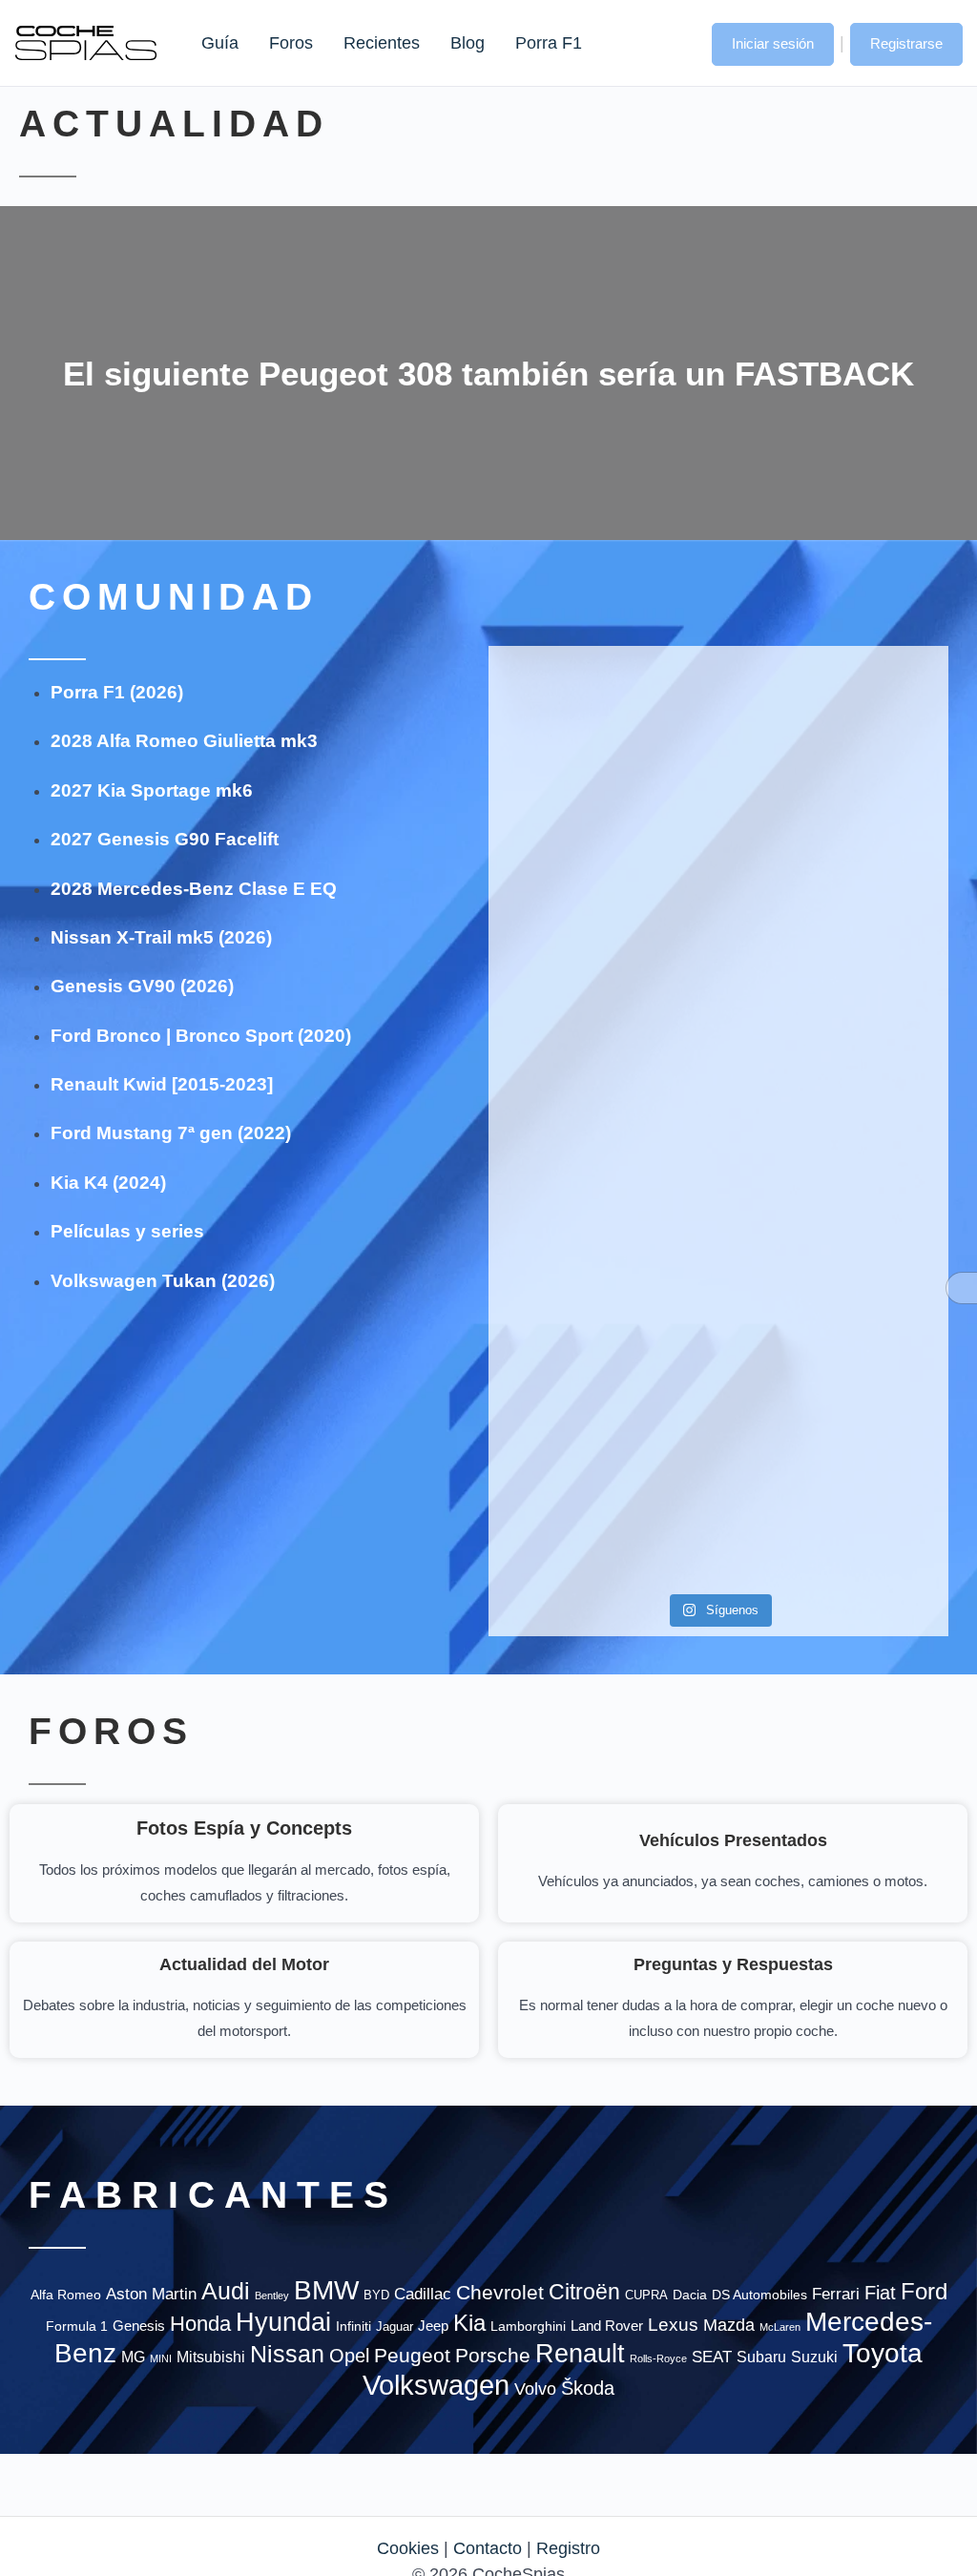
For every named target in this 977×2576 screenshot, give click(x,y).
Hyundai (283, 2322)
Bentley (272, 2296)
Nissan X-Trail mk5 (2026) (161, 937)
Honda (200, 2324)
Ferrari (836, 2294)
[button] (678, 42)
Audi (226, 2291)
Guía (220, 43)
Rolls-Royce (658, 2358)
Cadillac (423, 2294)
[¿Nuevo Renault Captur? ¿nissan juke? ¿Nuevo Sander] (875, 1066)
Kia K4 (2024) (108, 1183)
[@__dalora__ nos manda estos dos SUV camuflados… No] (562, 748)
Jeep (433, 2326)
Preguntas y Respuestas (733, 1964)
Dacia (690, 2295)
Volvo (535, 2389)
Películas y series (127, 1231)
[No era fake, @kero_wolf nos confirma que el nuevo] (718, 1320)
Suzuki (814, 2357)
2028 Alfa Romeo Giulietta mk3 (184, 741)
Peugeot (412, 2355)
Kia (469, 2323)
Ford (924, 2291)
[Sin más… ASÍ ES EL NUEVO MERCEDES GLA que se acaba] (718, 748)
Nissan (287, 2354)
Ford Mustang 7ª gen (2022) (171, 1133)
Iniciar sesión (773, 43)
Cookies (408, 2548)
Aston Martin (151, 2294)
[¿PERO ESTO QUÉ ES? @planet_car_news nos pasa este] (875, 773)
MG (133, 2357)
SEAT (712, 2357)
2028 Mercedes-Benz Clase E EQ (194, 889)
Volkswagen (436, 2385)
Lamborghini (528, 2327)
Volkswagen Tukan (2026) (163, 1281)
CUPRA (646, 2295)
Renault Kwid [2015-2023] (162, 1084)
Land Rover (607, 2326)
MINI (161, 2358)
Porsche (493, 2355)
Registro (568, 2548)
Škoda (588, 2388)
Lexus (673, 2325)
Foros (291, 43)
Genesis (139, 2326)
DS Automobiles (759, 2295)
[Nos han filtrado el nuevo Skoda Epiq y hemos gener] (875, 1411)
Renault (580, 2353)
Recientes (382, 43)
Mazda (729, 2325)
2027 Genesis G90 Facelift (165, 839)
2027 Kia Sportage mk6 (152, 790)
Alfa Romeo (66, 2295)
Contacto (488, 2548)
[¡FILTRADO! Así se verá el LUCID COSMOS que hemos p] (718, 1040)
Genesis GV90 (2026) (142, 986)
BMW (326, 2290)
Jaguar (395, 2327)
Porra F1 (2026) (117, 692)
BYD (376, 2295)
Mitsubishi (211, 2357)
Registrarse (906, 43)
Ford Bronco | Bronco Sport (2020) (201, 1036)
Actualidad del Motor (244, 1964)
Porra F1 (548, 43)
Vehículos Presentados (733, 1840)
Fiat (880, 2293)
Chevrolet (500, 2292)
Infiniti (353, 2327)
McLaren (780, 2327)
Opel (349, 2356)
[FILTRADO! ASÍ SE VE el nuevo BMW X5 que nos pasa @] (562, 976)
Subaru (761, 2357)
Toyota (883, 2353)
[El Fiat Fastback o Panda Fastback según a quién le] (562, 1398)
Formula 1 (77, 2326)
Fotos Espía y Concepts (244, 1828)
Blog (468, 43)
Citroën (584, 2292)
